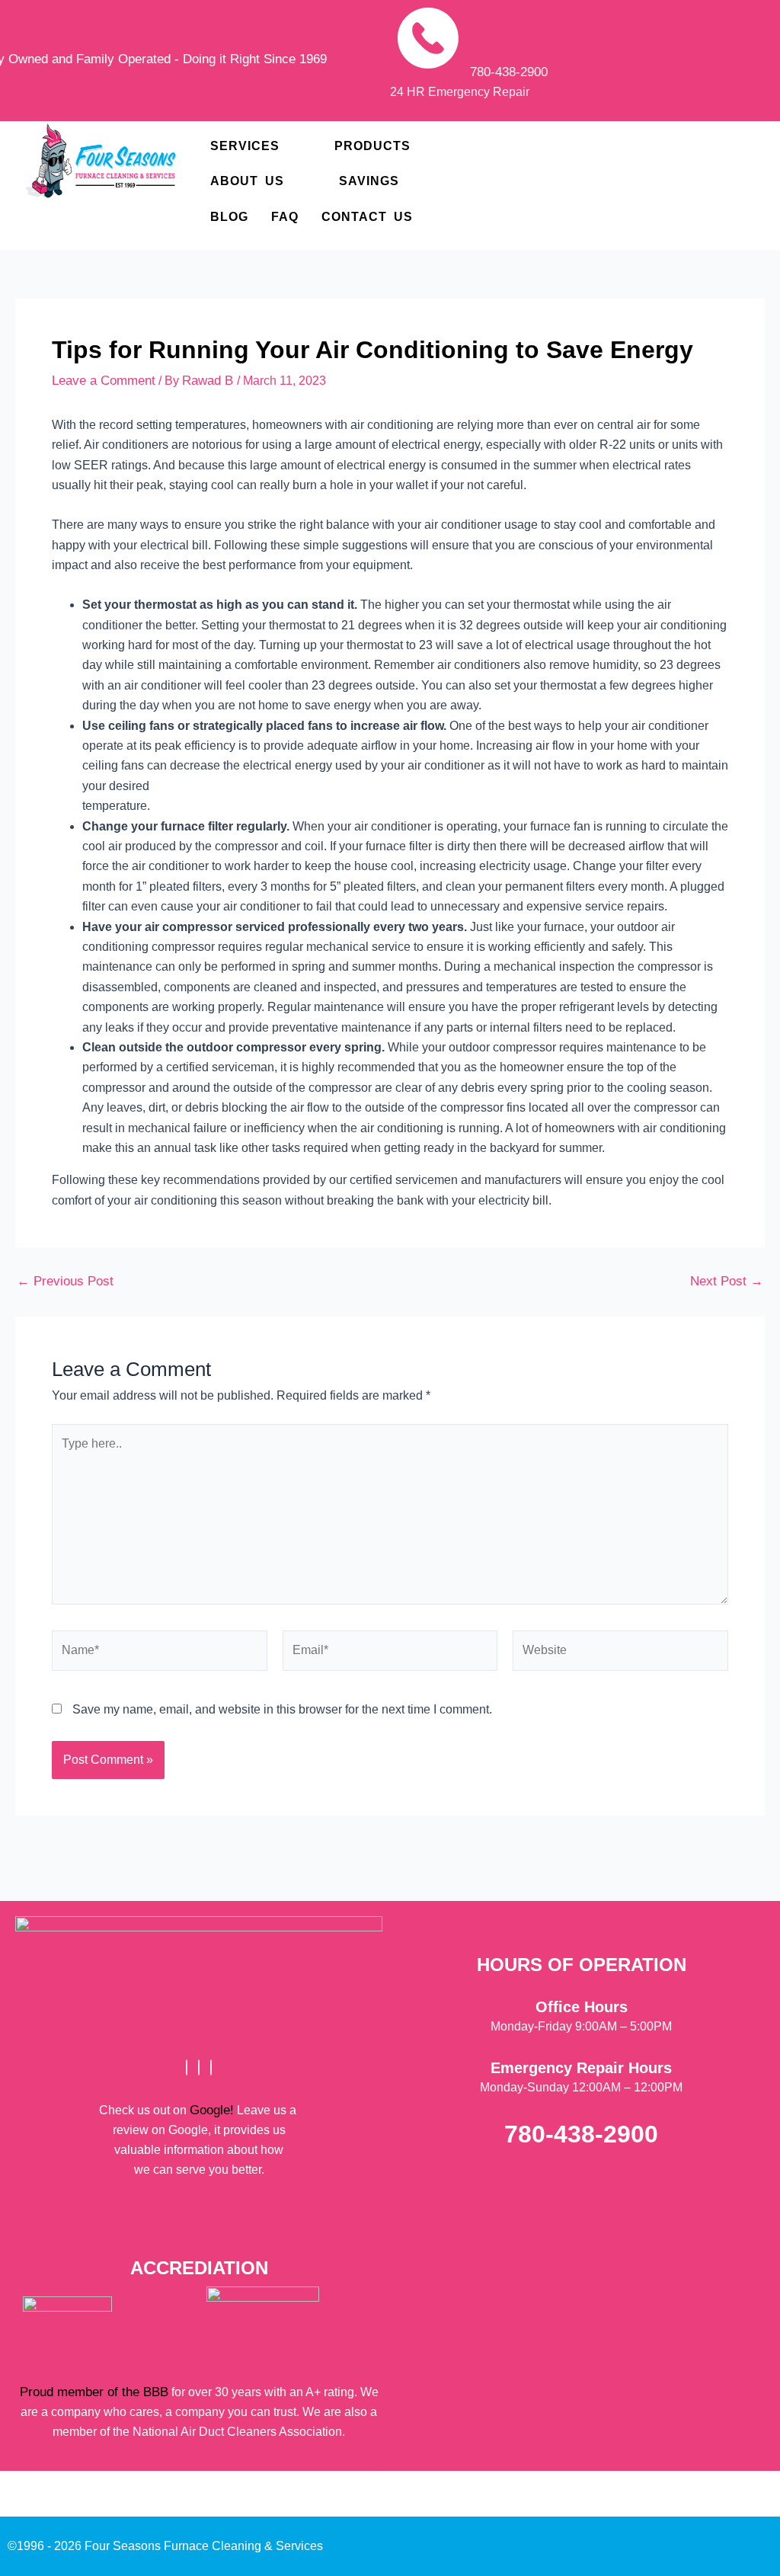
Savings (369, 181)
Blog (229, 217)
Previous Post (65, 1281)
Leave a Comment (104, 381)
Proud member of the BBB (94, 2392)
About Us (247, 181)
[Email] (211, 2067)
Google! (212, 2110)
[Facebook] (187, 2067)
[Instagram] (199, 2067)
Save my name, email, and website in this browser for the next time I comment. (282, 1709)
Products (372, 146)
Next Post (727, 1281)
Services (245, 146)
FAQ (285, 217)
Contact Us (367, 217)
